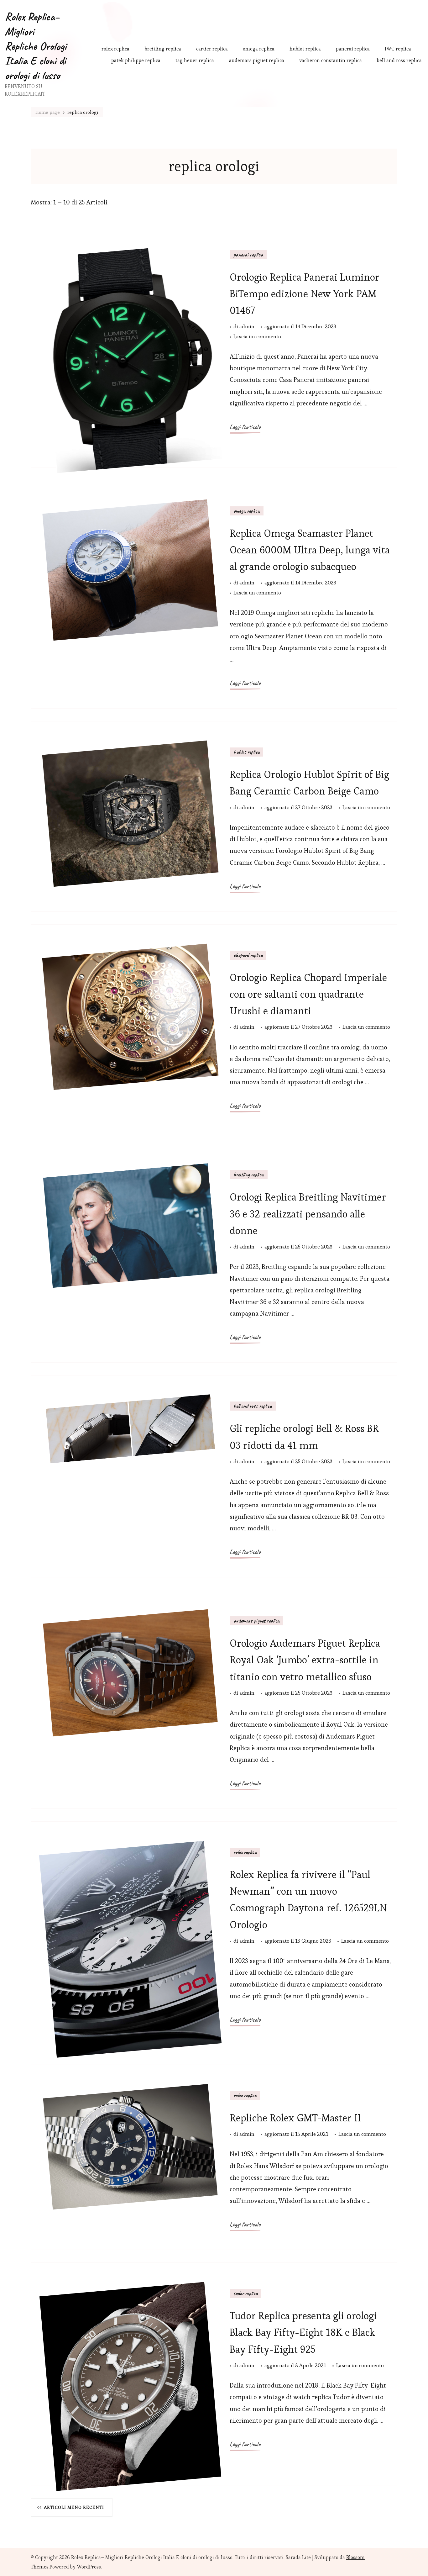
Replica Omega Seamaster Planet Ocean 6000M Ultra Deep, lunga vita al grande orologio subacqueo (310, 550)
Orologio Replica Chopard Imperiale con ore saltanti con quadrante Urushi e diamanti (308, 994)
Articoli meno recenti (74, 2507)
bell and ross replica (399, 60)
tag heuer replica (195, 60)
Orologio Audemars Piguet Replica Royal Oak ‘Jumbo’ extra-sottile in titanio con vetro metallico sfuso (305, 1660)
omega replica (259, 49)
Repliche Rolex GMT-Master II (295, 2118)
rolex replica (115, 49)
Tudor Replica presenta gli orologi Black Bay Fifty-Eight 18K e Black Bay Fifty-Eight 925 (303, 2332)
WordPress (89, 2567)
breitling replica (163, 49)
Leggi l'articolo (245, 427)
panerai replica (353, 49)
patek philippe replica (136, 60)
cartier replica (212, 49)
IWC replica (398, 49)
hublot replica (305, 49)
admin (247, 326)
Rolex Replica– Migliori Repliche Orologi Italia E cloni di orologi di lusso (36, 46)
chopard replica (248, 955)
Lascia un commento (257, 337)
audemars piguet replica (257, 60)
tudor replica (245, 2293)
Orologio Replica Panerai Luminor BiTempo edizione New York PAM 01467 (305, 294)
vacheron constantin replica (331, 60)
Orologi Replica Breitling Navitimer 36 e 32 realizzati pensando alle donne (308, 1214)
